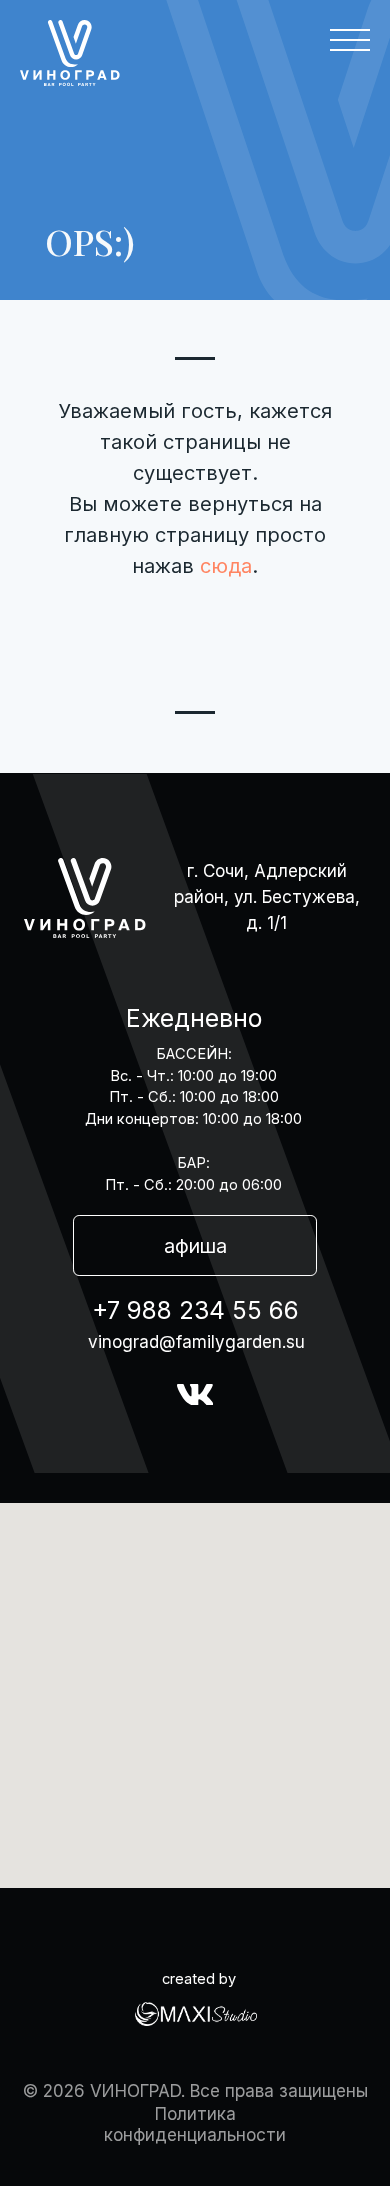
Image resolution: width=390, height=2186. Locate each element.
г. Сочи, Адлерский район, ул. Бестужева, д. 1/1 (267, 896)
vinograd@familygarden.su (196, 1341)
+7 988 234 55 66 (195, 1310)
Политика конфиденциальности (195, 2124)
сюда (226, 566)
